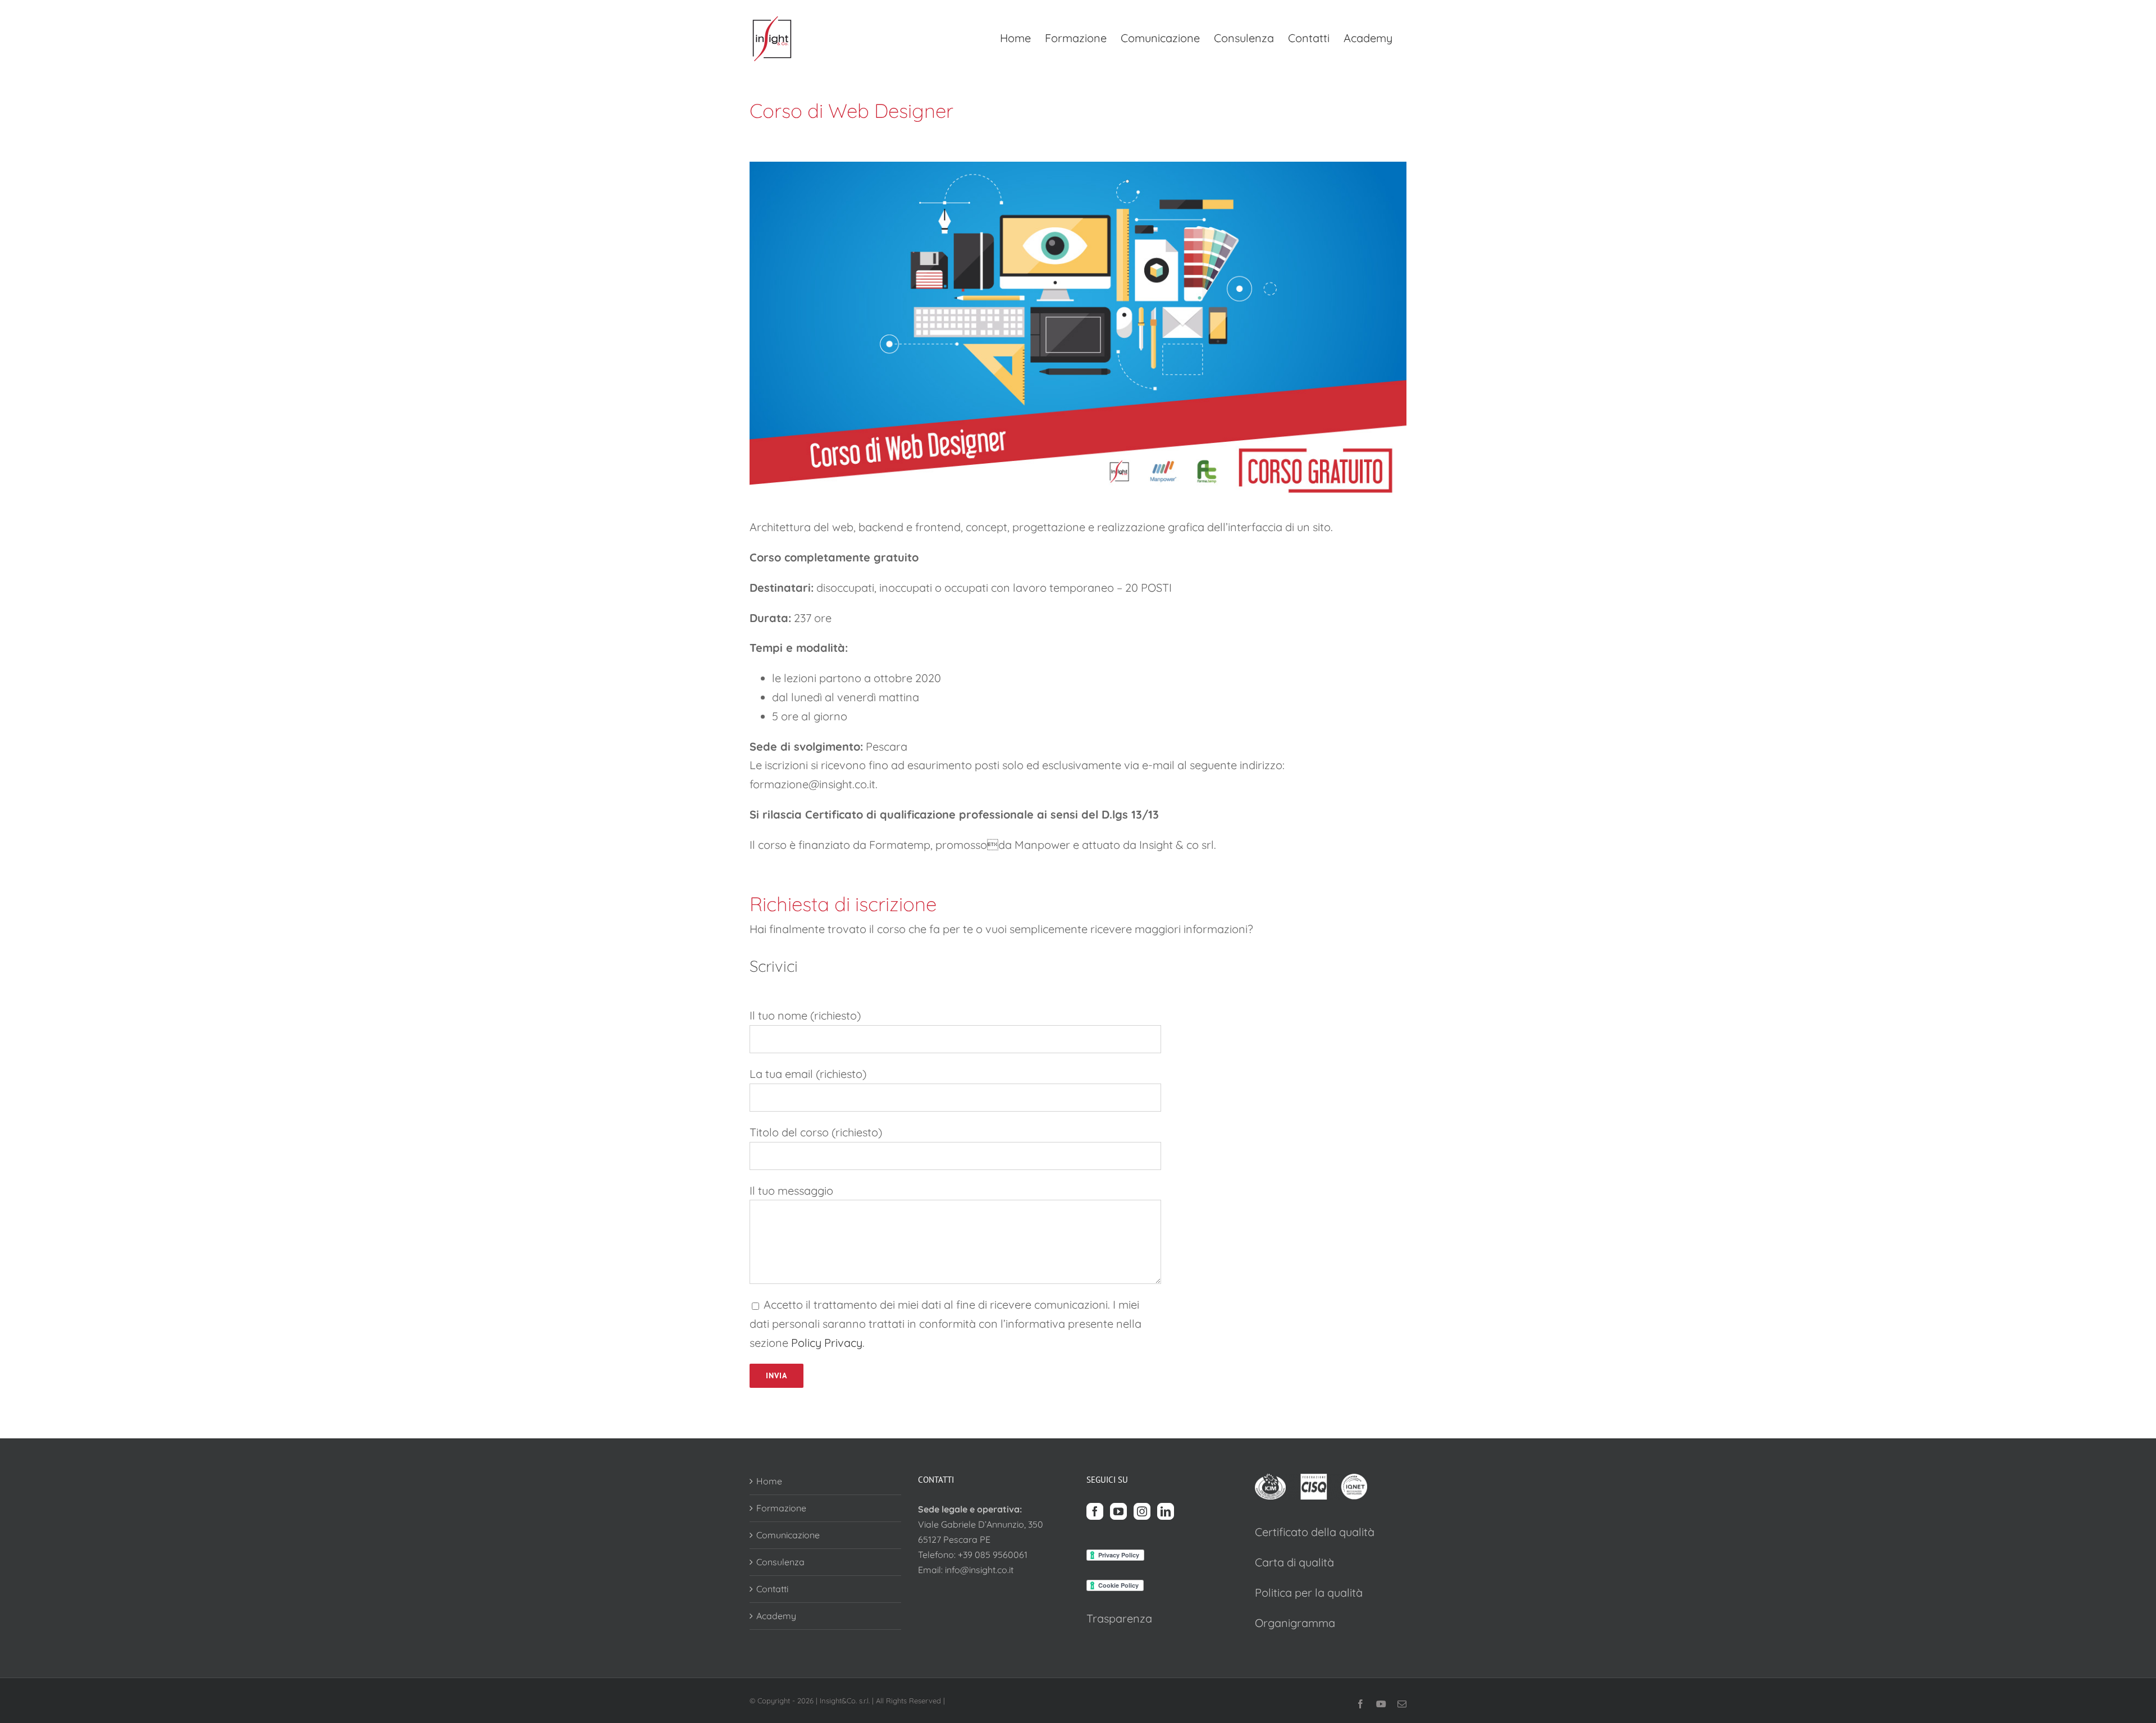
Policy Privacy (827, 1343)
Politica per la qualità (1309, 1592)
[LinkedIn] (1166, 1511)
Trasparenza (1119, 1618)
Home (769, 1481)
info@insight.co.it (979, 1570)
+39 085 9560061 (993, 1555)
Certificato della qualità (1315, 1532)
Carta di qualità (1294, 1562)
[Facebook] (1095, 1511)
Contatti (772, 1589)
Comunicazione (788, 1535)
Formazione (781, 1508)
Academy (776, 1616)
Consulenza (780, 1562)
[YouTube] (1118, 1511)
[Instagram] (1142, 1511)
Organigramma (1295, 1623)
